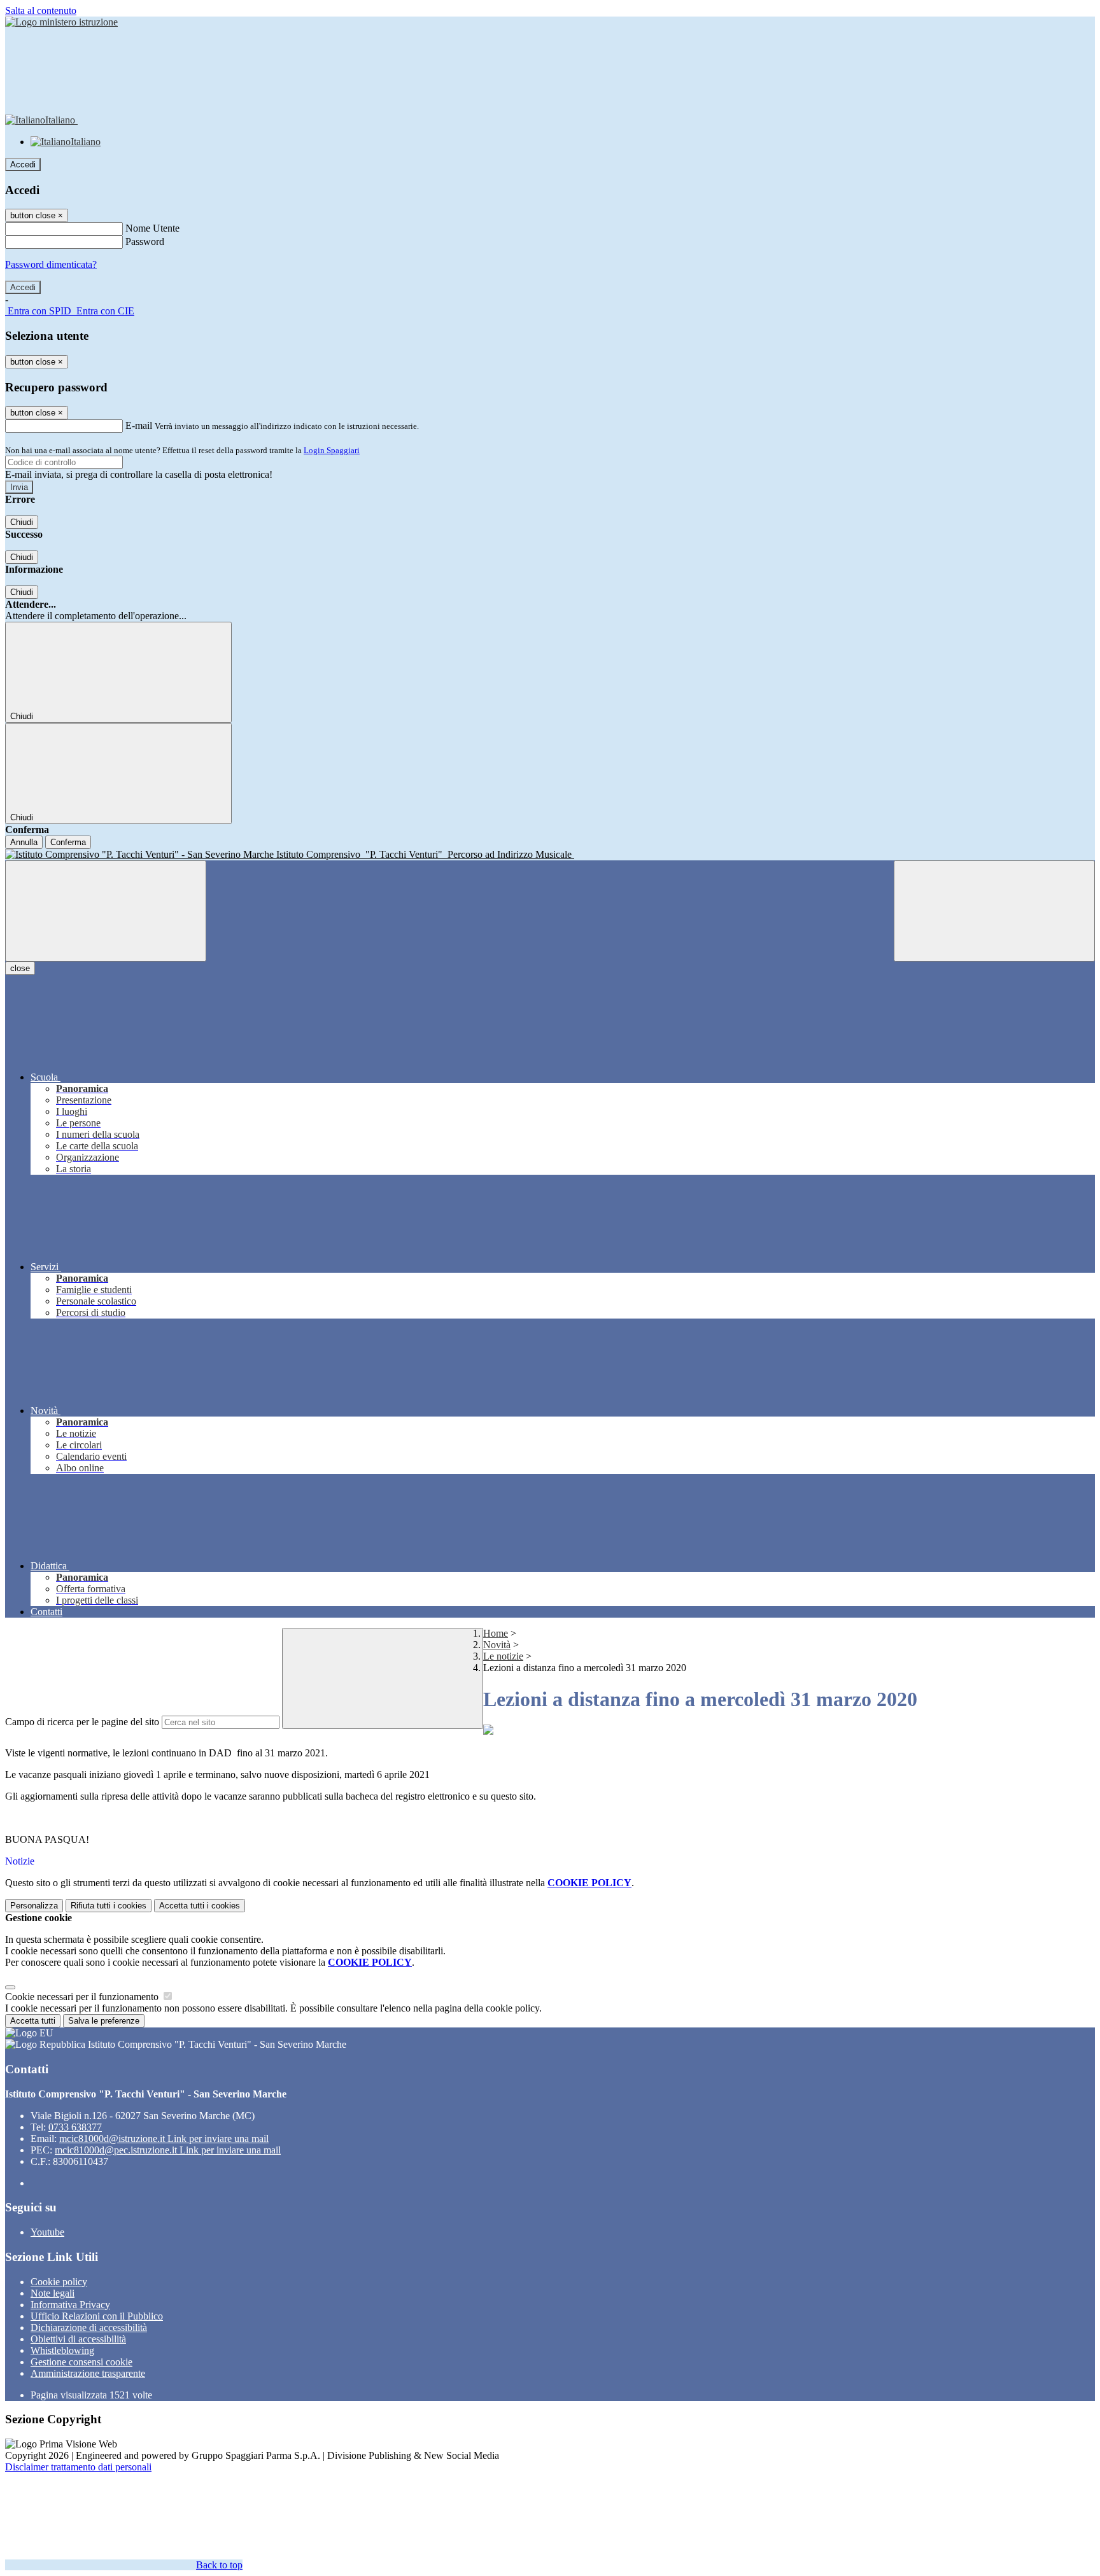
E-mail (139, 425)
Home (496, 1633)
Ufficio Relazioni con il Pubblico (97, 2316)
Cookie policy (59, 2282)
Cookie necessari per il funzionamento (83, 1997)
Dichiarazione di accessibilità (89, 2327)
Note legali (53, 2293)
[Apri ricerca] (994, 911)
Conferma (68, 842)
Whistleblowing (62, 2350)
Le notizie (503, 1656)
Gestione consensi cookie (81, 2362)
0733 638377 (75, 2127)
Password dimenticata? (51, 264)
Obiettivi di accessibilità (78, 2339)
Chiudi (22, 522)
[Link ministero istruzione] (61, 22)
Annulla (24, 842)
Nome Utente (152, 228)
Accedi (23, 164)
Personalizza (34, 1906)
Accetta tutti (200, 1906)
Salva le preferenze (104, 2021)
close (20, 968)
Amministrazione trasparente (88, 2373)
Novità (497, 1645)
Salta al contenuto (41, 10)
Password (145, 241)
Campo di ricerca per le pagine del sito (82, 1722)
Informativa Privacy (70, 2305)
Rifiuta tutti (109, 1906)
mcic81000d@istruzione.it (164, 2138)
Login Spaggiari (332, 450)
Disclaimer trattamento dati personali (78, 2467)
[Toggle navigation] (106, 911)
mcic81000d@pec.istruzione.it (168, 2150)
